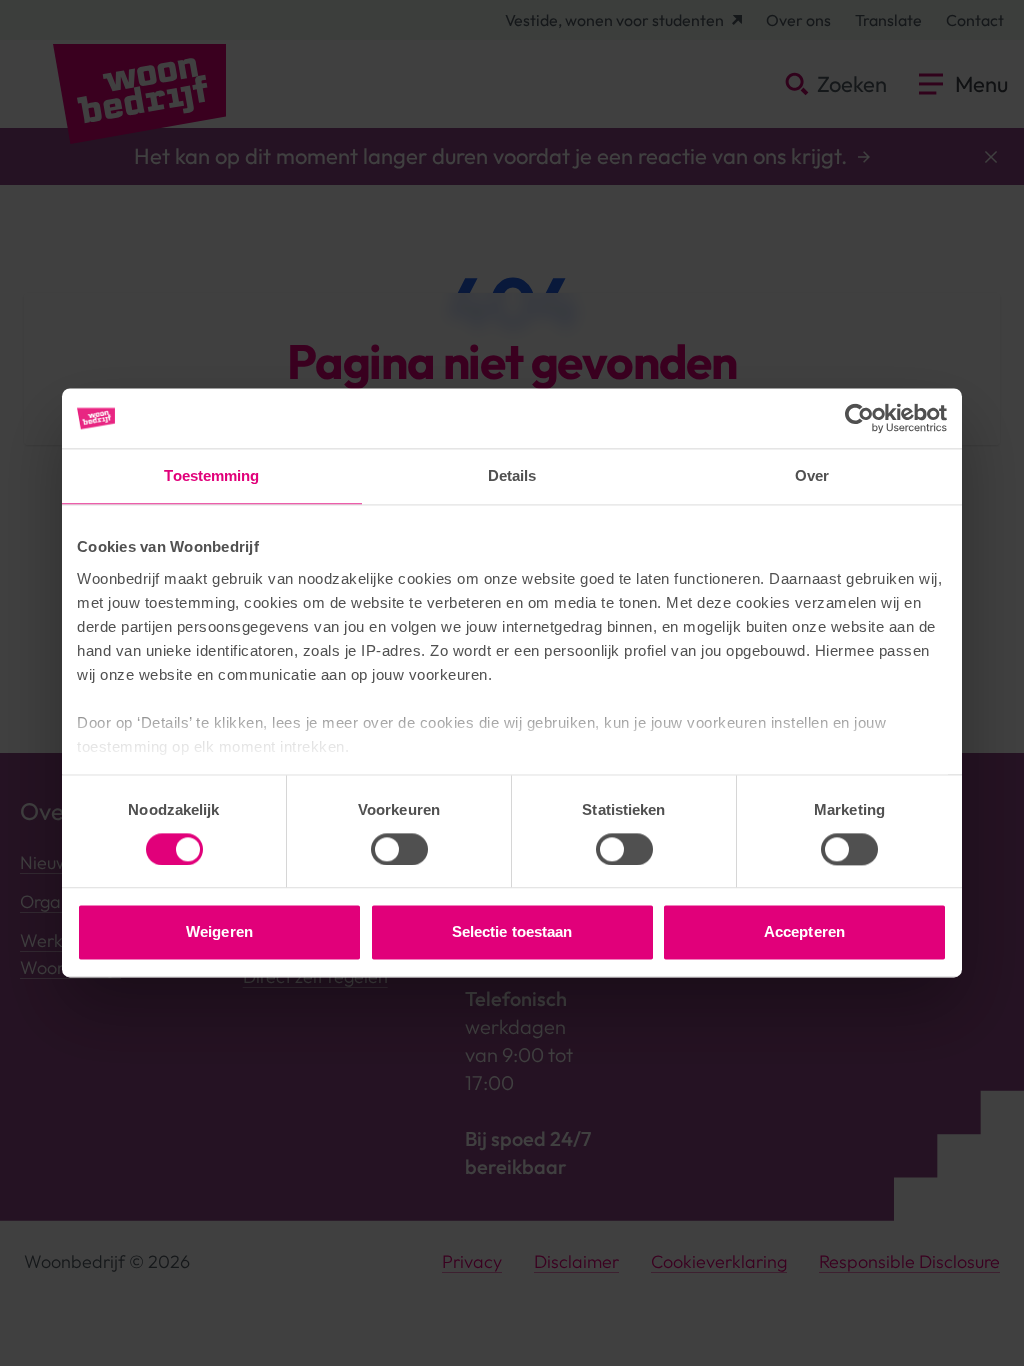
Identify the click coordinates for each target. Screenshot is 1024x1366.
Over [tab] (812, 475)
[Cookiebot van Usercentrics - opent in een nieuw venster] (859, 418)
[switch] (399, 849)
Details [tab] (512, 475)
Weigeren (219, 932)
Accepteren (804, 932)
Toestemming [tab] (211, 475)
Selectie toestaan (512, 932)
